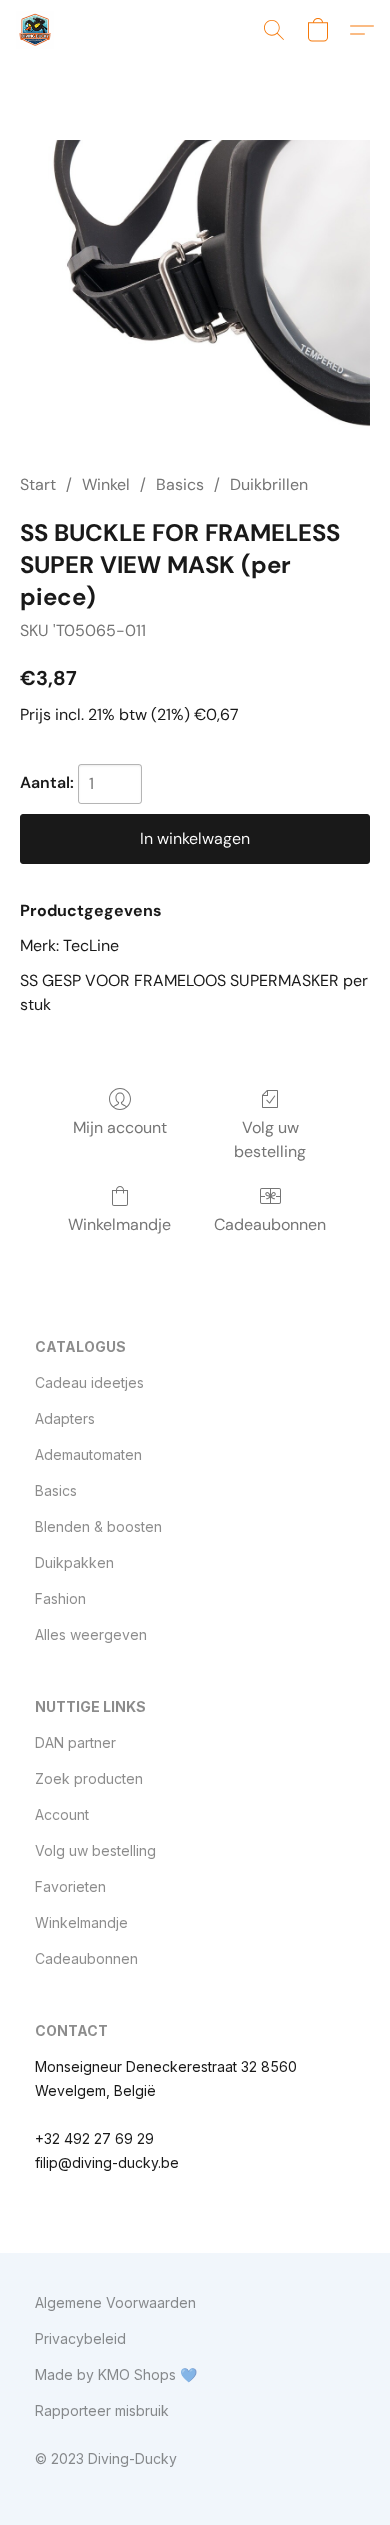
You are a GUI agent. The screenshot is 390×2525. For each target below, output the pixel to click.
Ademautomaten (88, 1454)
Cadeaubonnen (270, 1224)
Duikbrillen (269, 484)
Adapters (65, 1418)
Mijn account (120, 1127)
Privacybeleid (80, 2338)
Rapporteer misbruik (102, 2410)
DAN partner (75, 1742)
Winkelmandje (119, 1224)
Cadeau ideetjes (89, 1382)
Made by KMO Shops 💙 (116, 2374)
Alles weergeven (91, 1634)
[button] (36, 30)
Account (62, 1814)
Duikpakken (74, 1562)
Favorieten (70, 1886)
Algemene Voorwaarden (115, 2302)
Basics (180, 484)
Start (38, 484)
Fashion (60, 1598)
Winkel (106, 484)
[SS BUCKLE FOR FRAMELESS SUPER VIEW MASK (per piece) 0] (195, 290)
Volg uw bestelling (270, 1139)
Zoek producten (89, 1778)
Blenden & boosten (98, 1526)
